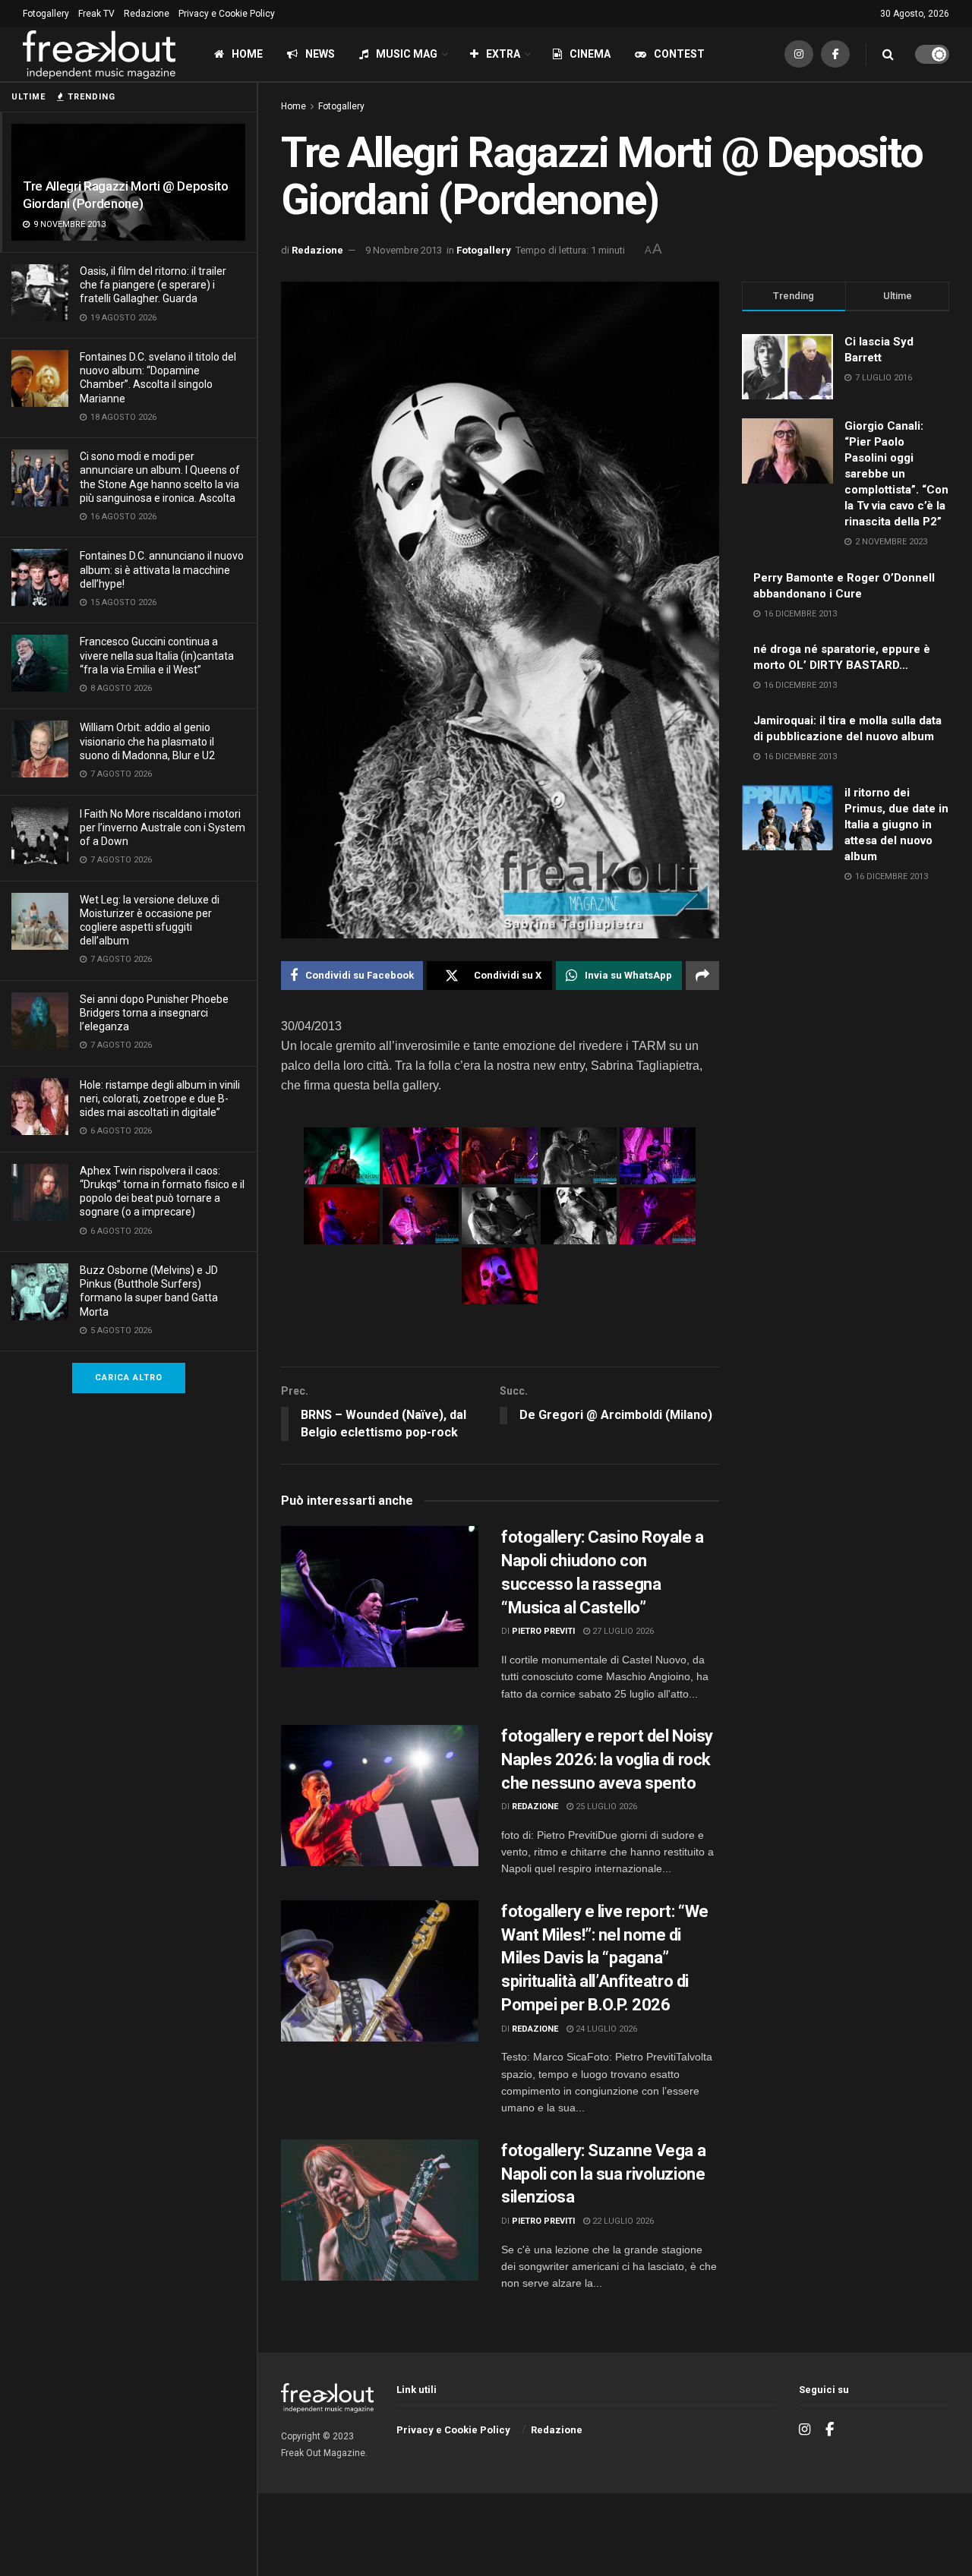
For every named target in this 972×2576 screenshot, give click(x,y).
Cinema (590, 54)
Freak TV (96, 14)
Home (247, 54)
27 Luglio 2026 (622, 1631)
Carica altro (129, 1378)
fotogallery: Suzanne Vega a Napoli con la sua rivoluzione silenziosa (603, 2174)
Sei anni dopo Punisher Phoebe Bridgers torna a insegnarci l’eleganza (154, 1013)
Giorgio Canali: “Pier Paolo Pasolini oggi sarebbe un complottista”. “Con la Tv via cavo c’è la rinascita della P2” (896, 474)
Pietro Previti (543, 1631)
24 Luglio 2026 (605, 2029)
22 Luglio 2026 (622, 2221)
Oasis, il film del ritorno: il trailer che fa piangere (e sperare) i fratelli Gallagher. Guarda (153, 285)
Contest (679, 54)
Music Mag (407, 54)
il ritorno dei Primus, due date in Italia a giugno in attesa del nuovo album (896, 825)
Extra (503, 54)
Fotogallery (46, 14)
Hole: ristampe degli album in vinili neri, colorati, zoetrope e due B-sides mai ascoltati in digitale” (160, 1099)
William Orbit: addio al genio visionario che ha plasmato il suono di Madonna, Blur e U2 (147, 741)
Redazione (147, 14)
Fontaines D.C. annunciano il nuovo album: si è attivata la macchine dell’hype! (162, 569)
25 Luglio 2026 (605, 1807)
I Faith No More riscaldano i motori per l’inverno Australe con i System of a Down (163, 828)
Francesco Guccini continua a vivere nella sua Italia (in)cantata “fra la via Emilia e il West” (157, 655)
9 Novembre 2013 (404, 250)
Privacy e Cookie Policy (227, 14)
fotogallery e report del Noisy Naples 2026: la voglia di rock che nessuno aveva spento (607, 1759)
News (320, 54)
